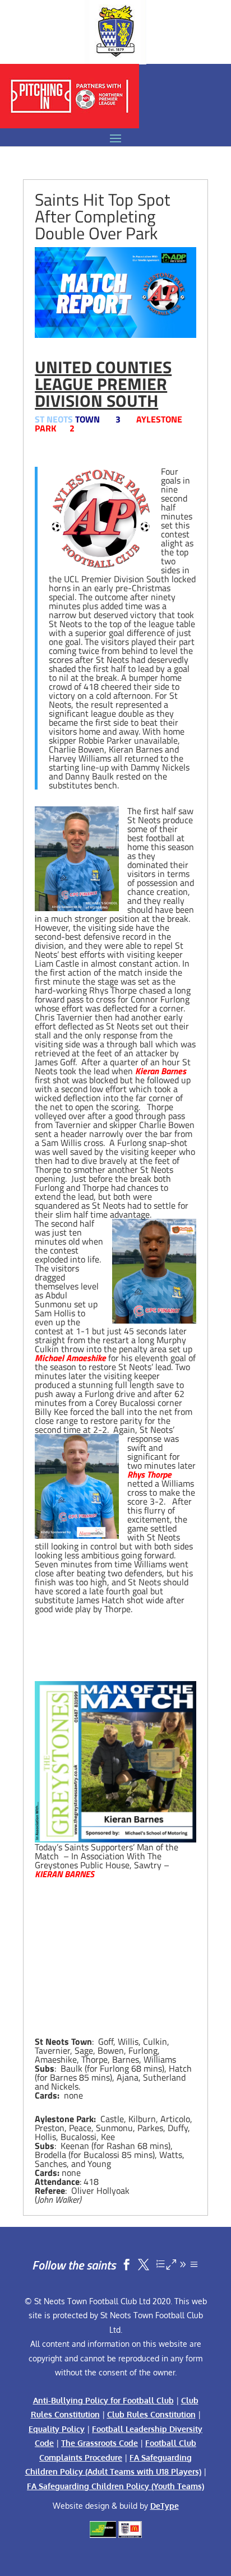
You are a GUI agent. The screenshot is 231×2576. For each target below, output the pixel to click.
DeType (165, 2506)
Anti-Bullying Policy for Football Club (103, 2400)
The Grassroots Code (100, 2443)
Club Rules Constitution (151, 2414)
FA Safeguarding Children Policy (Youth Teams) (115, 2486)
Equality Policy (57, 2429)
